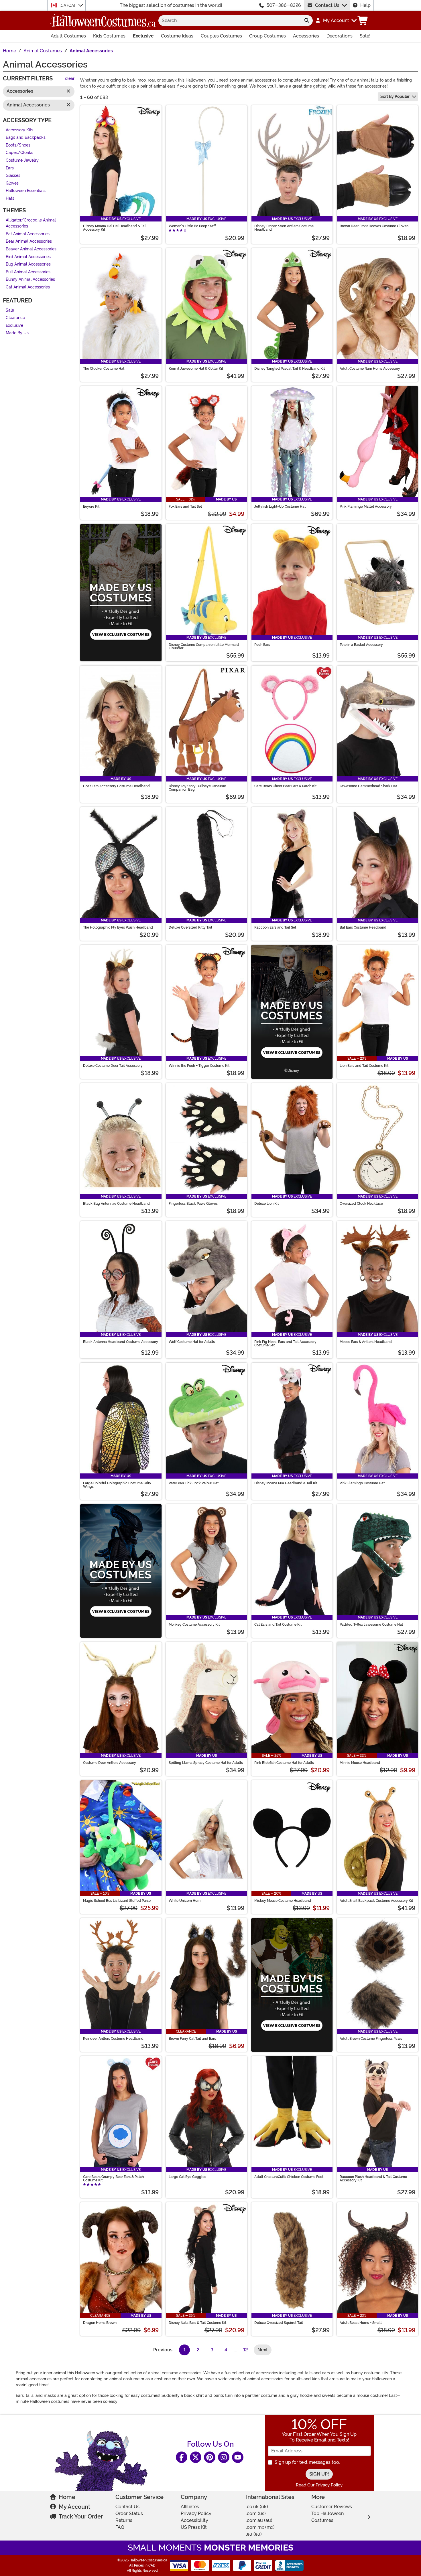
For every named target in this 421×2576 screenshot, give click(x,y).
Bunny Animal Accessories (30, 280)
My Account (74, 2507)
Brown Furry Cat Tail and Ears (192, 2039)
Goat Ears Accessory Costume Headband (116, 786)
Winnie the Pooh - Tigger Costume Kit (199, 1066)
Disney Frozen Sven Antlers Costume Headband (284, 228)
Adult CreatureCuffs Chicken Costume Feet (289, 2177)
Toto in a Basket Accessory (361, 645)
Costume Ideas (177, 36)
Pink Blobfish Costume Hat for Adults (284, 1763)
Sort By (395, 96)
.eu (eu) (254, 2534)
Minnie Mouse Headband (360, 1763)
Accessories (306, 36)
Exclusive (143, 36)
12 (246, 2350)
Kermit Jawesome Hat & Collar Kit (196, 369)
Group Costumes (267, 36)
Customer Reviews (332, 2507)
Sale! (365, 36)
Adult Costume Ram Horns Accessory (370, 369)
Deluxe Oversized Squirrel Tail (279, 2323)
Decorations (340, 36)
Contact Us (327, 5)
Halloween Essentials (26, 191)
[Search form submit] (307, 21)
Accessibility (194, 2520)
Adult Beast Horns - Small (361, 2323)
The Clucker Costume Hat (104, 369)
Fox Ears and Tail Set (185, 507)
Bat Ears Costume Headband (363, 927)
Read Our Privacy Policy (319, 2485)
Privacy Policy (196, 2513)
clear (70, 79)
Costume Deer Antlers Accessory (110, 1763)
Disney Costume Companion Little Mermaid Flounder (204, 646)
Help (365, 5)
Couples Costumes (221, 36)
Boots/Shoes (18, 145)
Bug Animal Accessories (28, 265)
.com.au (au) (259, 2520)
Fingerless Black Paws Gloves (193, 1204)
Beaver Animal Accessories (31, 249)
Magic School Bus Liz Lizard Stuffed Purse (117, 1901)
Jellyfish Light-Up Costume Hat (280, 507)
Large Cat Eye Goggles (187, 2177)
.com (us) (256, 2513)
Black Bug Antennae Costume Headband (116, 1204)
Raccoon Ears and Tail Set (275, 927)
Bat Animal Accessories (28, 234)
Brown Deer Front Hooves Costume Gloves (374, 226)
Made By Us (17, 333)
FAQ (120, 2527)
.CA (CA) (68, 5)
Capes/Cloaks (19, 153)
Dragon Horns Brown (100, 2323)
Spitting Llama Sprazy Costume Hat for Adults (206, 1763)
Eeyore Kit (91, 507)
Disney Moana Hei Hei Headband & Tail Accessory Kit (115, 228)
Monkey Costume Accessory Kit (194, 1625)
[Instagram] (224, 2457)
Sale (10, 310)
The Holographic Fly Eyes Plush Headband (118, 927)
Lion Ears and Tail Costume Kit (364, 1066)
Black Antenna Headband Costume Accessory (121, 1342)
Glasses (13, 176)
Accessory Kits (19, 130)
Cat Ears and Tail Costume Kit (278, 1625)
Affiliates (190, 2507)
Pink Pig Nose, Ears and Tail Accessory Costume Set (285, 1344)
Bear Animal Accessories (29, 242)
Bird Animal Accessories (28, 257)
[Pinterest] (210, 2457)
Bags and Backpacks (26, 138)
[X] (196, 2457)
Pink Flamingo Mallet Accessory (366, 507)
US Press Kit (194, 2527)
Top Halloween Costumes (327, 2517)
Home (67, 2497)
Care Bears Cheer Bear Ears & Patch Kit (285, 786)
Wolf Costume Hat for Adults (192, 1342)
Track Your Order (81, 2516)
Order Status (129, 2513)
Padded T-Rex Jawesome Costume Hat (371, 1625)
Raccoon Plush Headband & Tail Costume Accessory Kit (373, 2179)
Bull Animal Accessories (28, 272)
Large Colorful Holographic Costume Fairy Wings (117, 1485)
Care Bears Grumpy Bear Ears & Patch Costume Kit (113, 2179)
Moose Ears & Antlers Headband (366, 1342)
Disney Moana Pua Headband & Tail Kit (286, 1483)
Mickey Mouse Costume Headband (283, 1901)
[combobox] (230, 21)
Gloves (12, 183)
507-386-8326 (284, 5)
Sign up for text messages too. (307, 2462)
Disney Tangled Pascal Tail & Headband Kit (290, 369)
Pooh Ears (262, 645)
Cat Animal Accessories (28, 287)
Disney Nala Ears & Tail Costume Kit (197, 2323)
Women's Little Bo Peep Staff (192, 226)
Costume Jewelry (22, 160)
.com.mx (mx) (260, 2527)
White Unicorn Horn (185, 1901)
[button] (336, 21)
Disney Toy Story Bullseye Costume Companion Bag (197, 788)
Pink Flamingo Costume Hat (362, 1483)
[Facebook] (182, 2457)
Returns (124, 2520)
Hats (10, 198)
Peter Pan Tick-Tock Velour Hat (194, 1483)
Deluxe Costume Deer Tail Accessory (113, 1066)
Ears (10, 168)
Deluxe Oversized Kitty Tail (190, 927)
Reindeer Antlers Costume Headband (113, 2039)
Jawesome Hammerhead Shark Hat (368, 786)
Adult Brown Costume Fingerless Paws (371, 2039)
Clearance (15, 318)
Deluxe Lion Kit (266, 1204)
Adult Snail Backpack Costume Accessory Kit (376, 1901)
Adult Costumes (68, 36)
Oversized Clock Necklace (361, 1204)
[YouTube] (238, 2457)
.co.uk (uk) (257, 2507)
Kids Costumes (109, 36)
